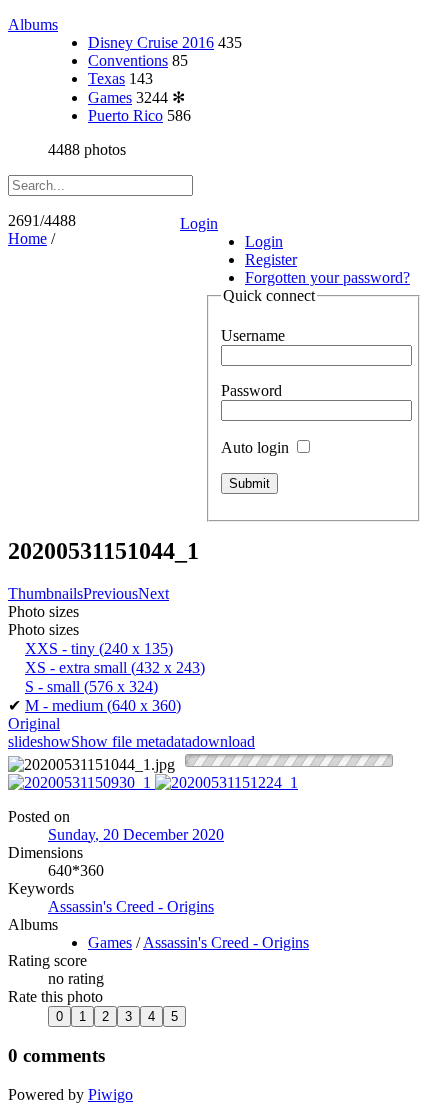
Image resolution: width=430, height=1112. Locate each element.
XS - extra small (115, 667)
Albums (33, 24)
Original (34, 723)
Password (251, 390)
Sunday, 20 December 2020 (136, 834)
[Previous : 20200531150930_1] (81, 782)
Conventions (128, 60)
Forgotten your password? (327, 277)
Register (271, 259)
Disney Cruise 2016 (151, 42)
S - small (91, 686)
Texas (106, 78)
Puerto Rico (125, 115)
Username (253, 335)
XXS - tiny (99, 648)
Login (199, 223)
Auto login (257, 447)
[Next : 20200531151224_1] (226, 782)
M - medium (103, 705)
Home (27, 238)
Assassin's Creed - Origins (131, 906)
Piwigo (110, 1094)
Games (110, 97)
